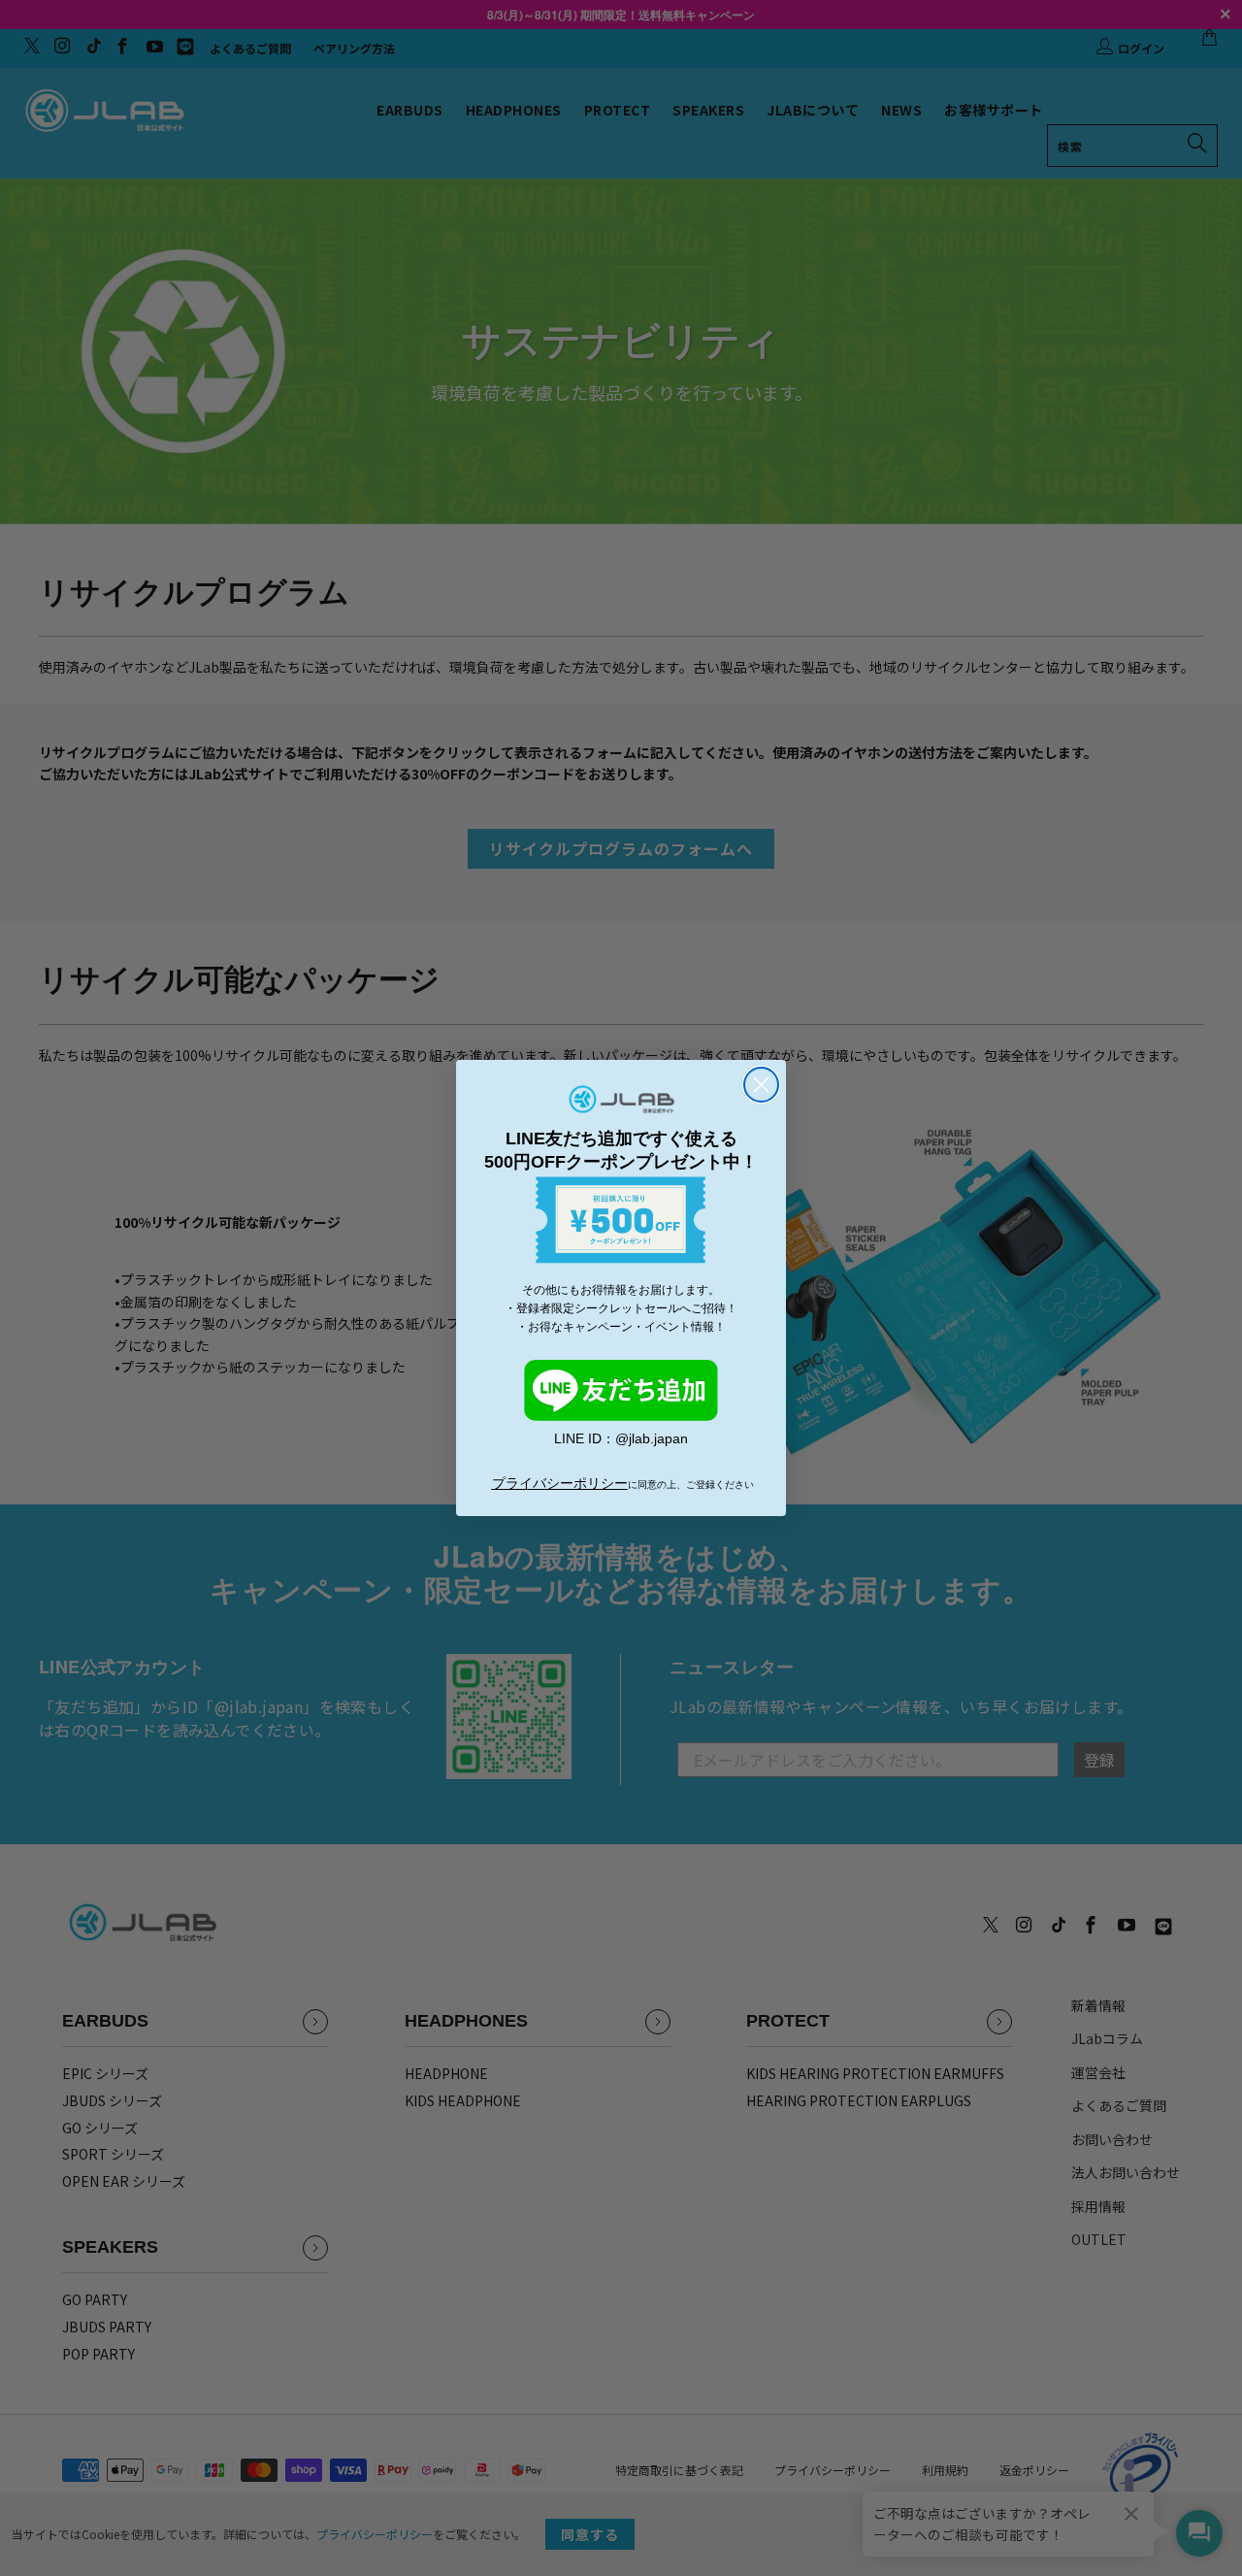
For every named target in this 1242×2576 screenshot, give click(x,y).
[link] (621, 1391)
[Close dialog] (761, 1085)
